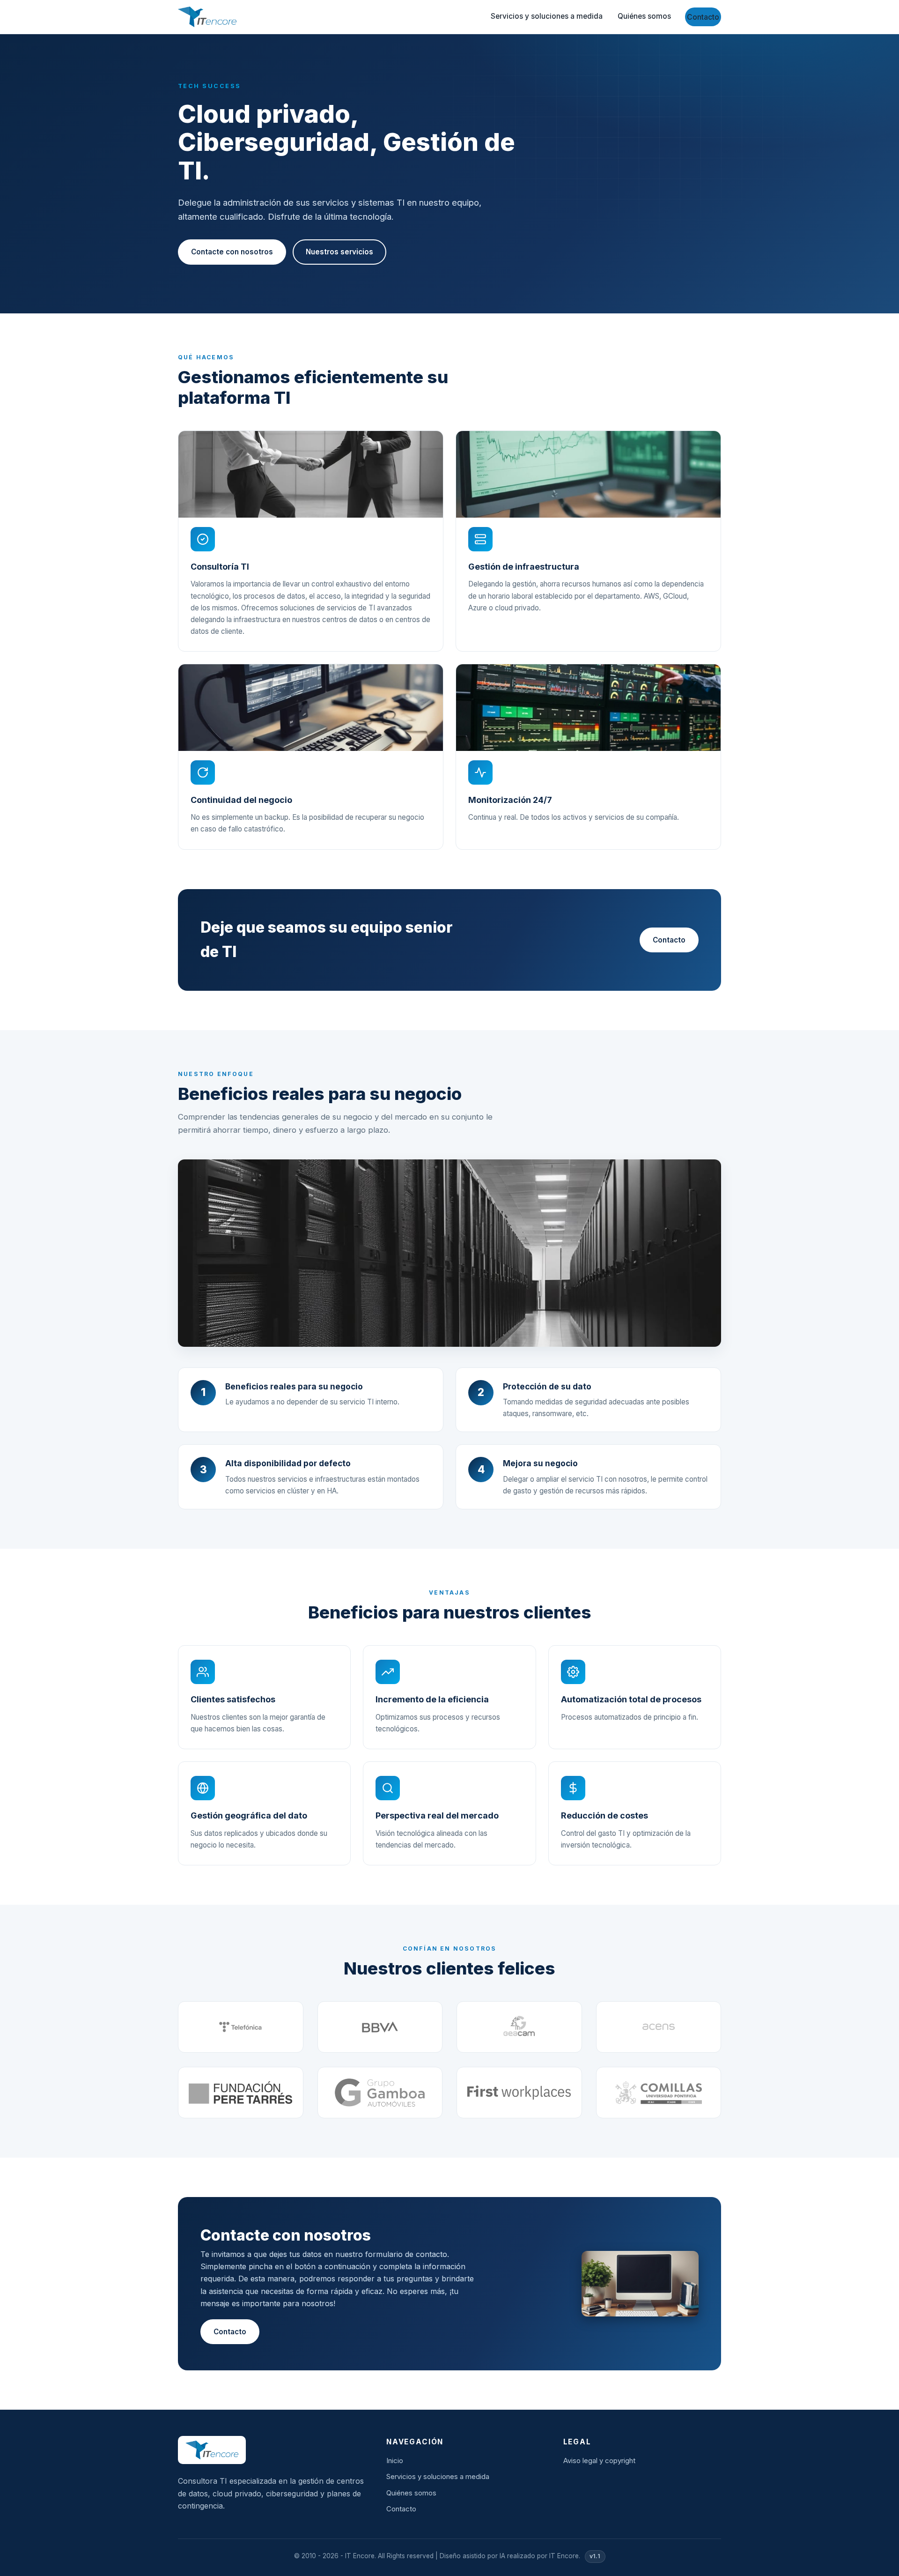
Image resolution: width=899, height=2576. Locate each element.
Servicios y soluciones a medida (547, 16)
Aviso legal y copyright (599, 2461)
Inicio (395, 2461)
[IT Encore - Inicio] (207, 17)
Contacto (703, 17)
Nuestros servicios (339, 252)
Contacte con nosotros (232, 252)
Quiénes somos (644, 16)
